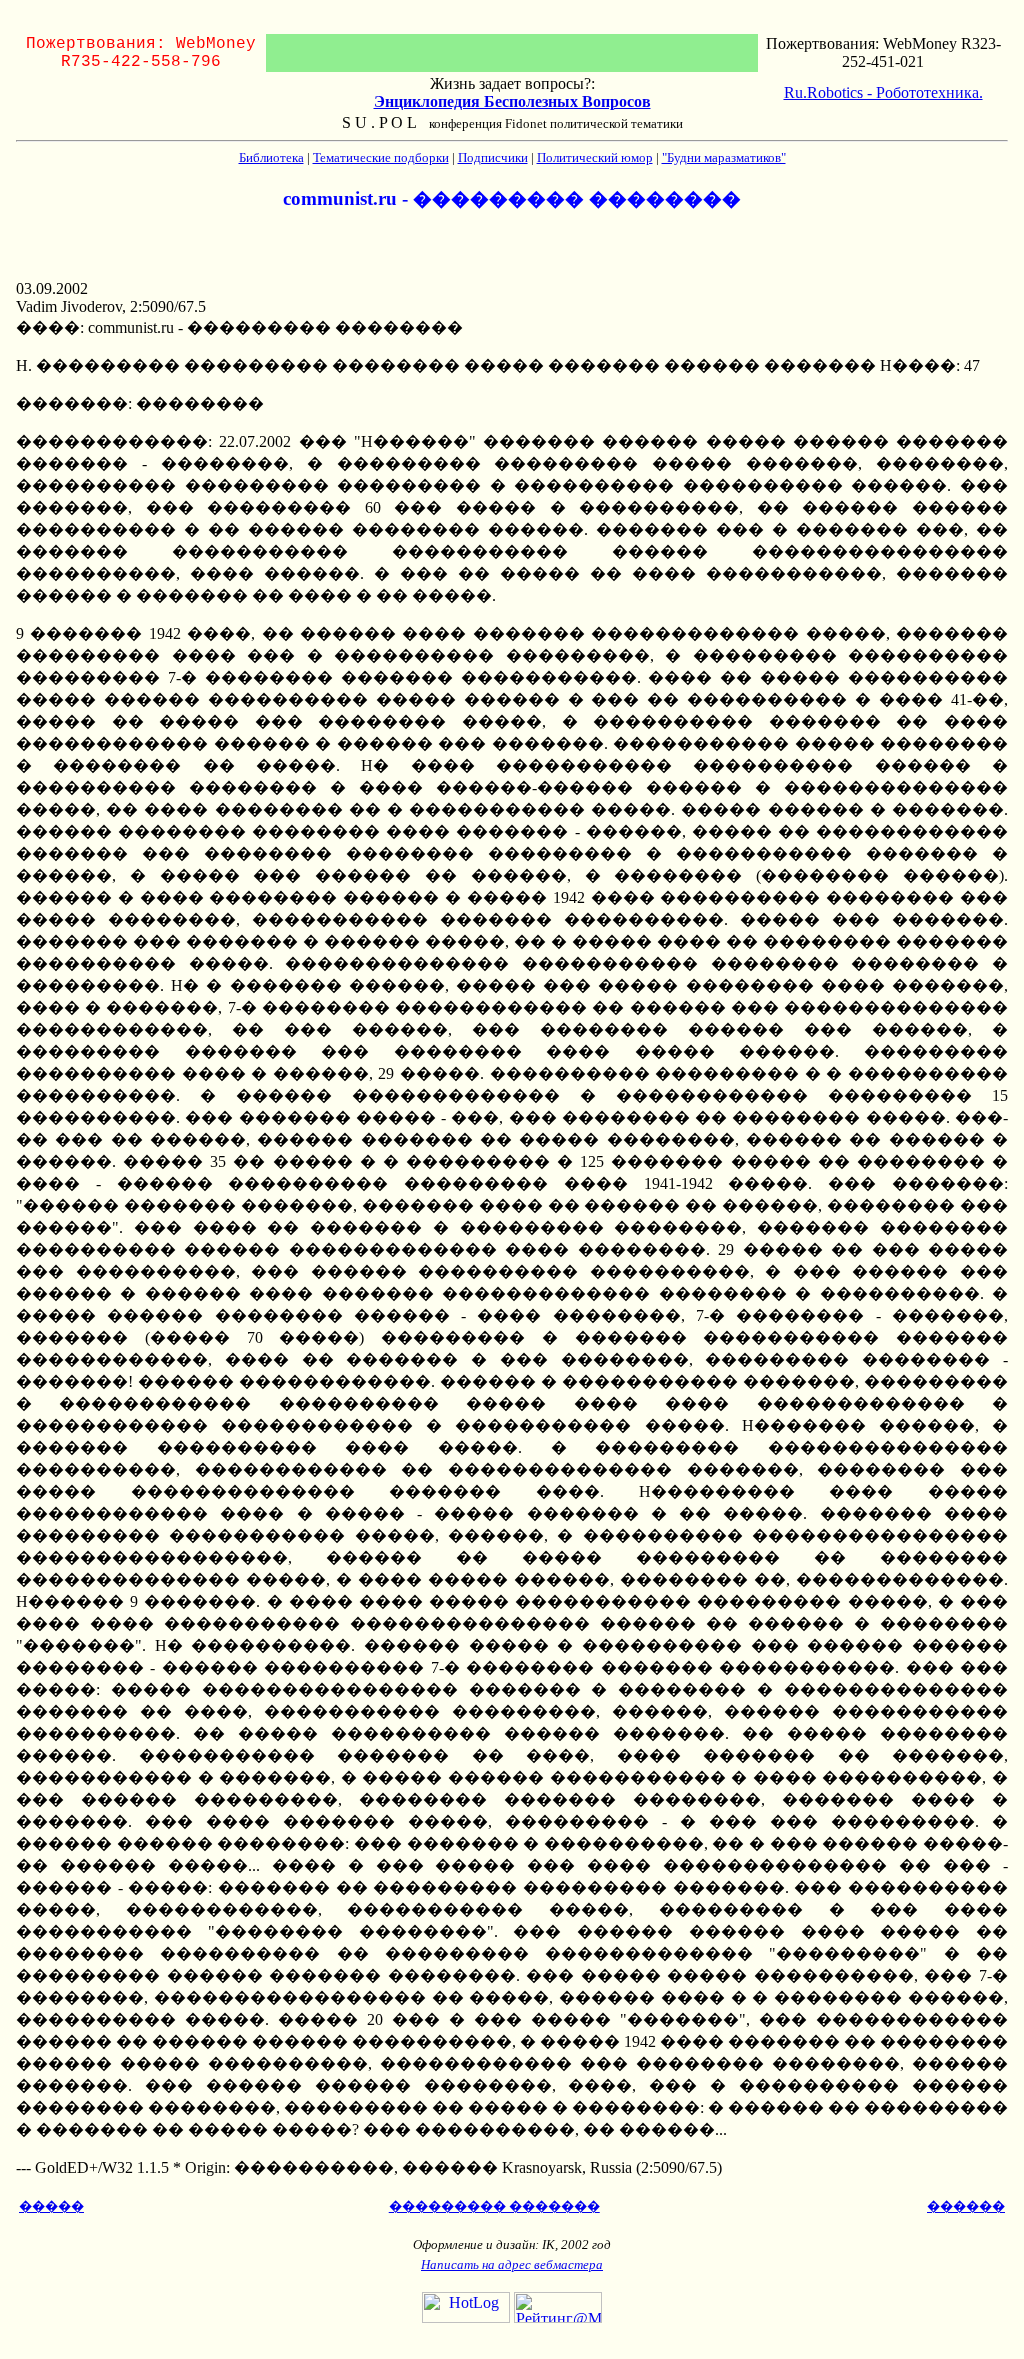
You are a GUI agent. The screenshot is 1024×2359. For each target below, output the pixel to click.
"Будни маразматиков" (724, 157)
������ (966, 2206)
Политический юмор (595, 157)
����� (51, 2206)
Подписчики (493, 157)
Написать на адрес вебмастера (512, 2264)
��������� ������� (494, 2206)
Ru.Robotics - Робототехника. (883, 92)
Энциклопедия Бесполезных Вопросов (512, 101)
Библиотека (271, 157)
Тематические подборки (381, 157)
